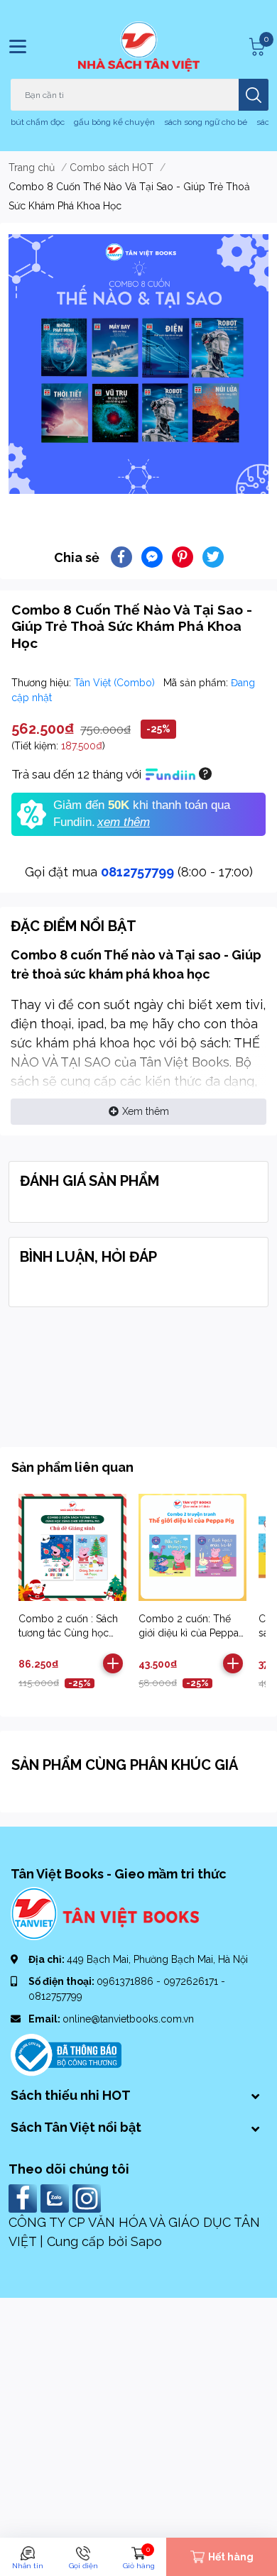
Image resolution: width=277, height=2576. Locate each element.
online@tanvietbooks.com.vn (128, 2019)
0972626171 (192, 1981)
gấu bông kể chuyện (114, 122)
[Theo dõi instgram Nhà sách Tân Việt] (88, 2197)
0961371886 (126, 1981)
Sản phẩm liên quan (72, 1467)
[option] (138, 364)
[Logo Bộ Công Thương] (66, 2054)
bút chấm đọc (38, 122)
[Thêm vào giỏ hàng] (113, 1663)
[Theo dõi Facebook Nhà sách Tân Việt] (25, 2197)
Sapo (146, 2241)
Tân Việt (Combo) (116, 683)
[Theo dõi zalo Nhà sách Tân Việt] (56, 2197)
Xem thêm (146, 1111)
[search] (254, 95)
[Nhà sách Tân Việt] (139, 46)
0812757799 (137, 872)
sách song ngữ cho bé (206, 122)
